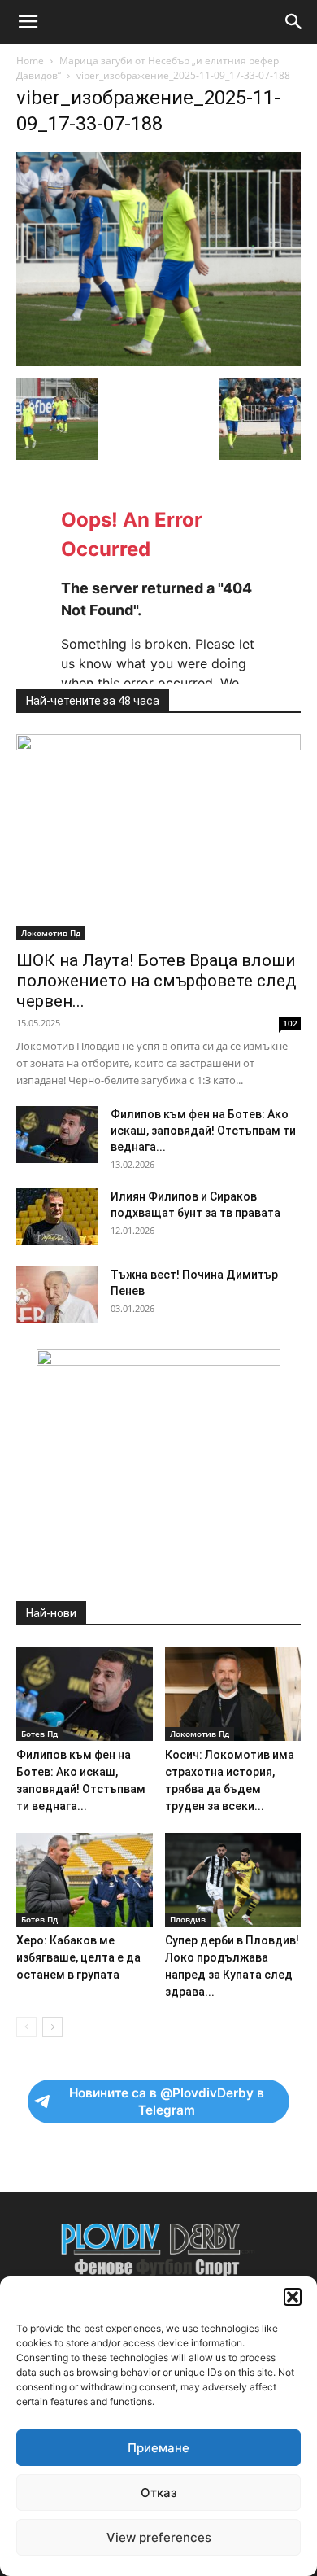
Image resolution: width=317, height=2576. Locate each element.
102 (290, 1023)
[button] (293, 2297)
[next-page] (52, 2027)
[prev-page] (26, 2027)
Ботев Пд (39, 1734)
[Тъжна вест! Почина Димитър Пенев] (57, 1295)
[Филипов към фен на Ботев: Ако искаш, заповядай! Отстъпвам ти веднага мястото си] (57, 1135)
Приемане (158, 2448)
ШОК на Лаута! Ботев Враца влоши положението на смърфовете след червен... (156, 981)
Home (30, 61)
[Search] (294, 22)
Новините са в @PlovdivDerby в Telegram (167, 2101)
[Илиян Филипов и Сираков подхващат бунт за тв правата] (57, 1217)
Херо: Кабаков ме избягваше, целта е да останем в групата (78, 1957)
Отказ (159, 2493)
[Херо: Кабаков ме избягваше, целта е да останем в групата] (85, 1880)
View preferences (159, 2537)
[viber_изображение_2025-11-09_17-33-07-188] (158, 362)
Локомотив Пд (51, 933)
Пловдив (188, 1919)
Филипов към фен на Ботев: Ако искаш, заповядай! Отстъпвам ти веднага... (203, 1131)
